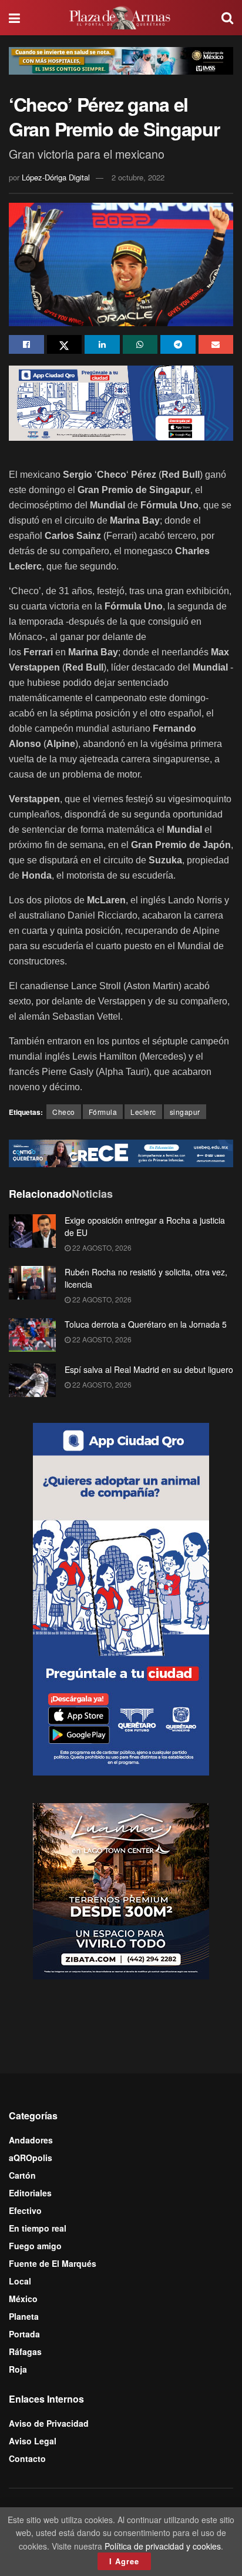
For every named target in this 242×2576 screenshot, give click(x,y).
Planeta (24, 2316)
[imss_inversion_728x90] (121, 59)
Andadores (31, 2140)
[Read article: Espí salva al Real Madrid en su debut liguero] (32, 1380)
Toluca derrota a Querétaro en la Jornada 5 (146, 1324)
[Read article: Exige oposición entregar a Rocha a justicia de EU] (32, 1231)
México (23, 2299)
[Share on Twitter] (65, 344)
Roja (18, 2369)
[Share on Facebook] (26, 344)
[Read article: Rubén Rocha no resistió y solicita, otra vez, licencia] (32, 1283)
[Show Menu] (14, 18)
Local (20, 2281)
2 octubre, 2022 (138, 177)
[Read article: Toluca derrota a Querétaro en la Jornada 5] (32, 1335)
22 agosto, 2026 (101, 1247)
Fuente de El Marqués (53, 2263)
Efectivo (25, 2210)
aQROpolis (31, 2158)
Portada (24, 2334)
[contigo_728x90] (121, 1152)
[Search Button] (227, 18)
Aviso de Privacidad (49, 2423)
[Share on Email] (216, 344)
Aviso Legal (33, 2441)
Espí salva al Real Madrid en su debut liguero (149, 1369)
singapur (185, 1112)
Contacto (27, 2458)
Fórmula (103, 1112)
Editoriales (30, 2193)
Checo (64, 1112)
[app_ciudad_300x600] (121, 1598)
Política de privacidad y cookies (163, 2546)
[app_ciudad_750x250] (121, 402)
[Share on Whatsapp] (140, 344)
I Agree (124, 2561)
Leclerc (143, 1112)
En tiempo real (38, 2228)
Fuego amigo (35, 2246)
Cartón (22, 2175)
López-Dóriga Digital (56, 177)
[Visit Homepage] (121, 18)
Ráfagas (25, 2351)
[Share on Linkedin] (102, 344)
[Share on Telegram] (178, 344)
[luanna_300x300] (121, 1890)
